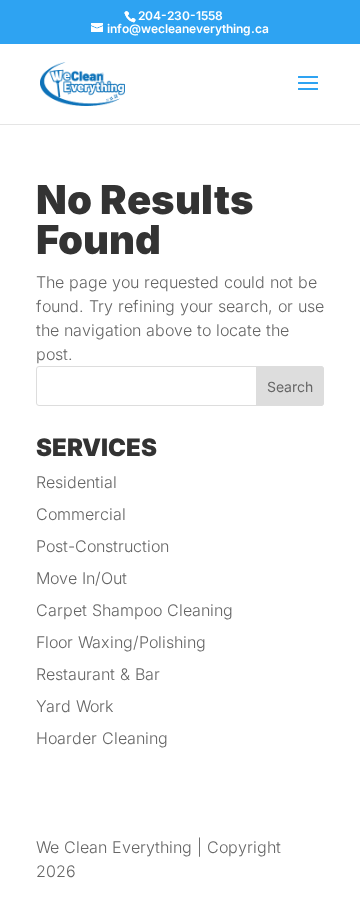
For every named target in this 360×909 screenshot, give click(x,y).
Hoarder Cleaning (102, 738)
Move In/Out (81, 578)
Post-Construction (102, 546)
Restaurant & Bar (98, 674)
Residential (76, 482)
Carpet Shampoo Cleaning (134, 610)
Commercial (81, 514)
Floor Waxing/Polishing (121, 642)
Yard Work (74, 706)
